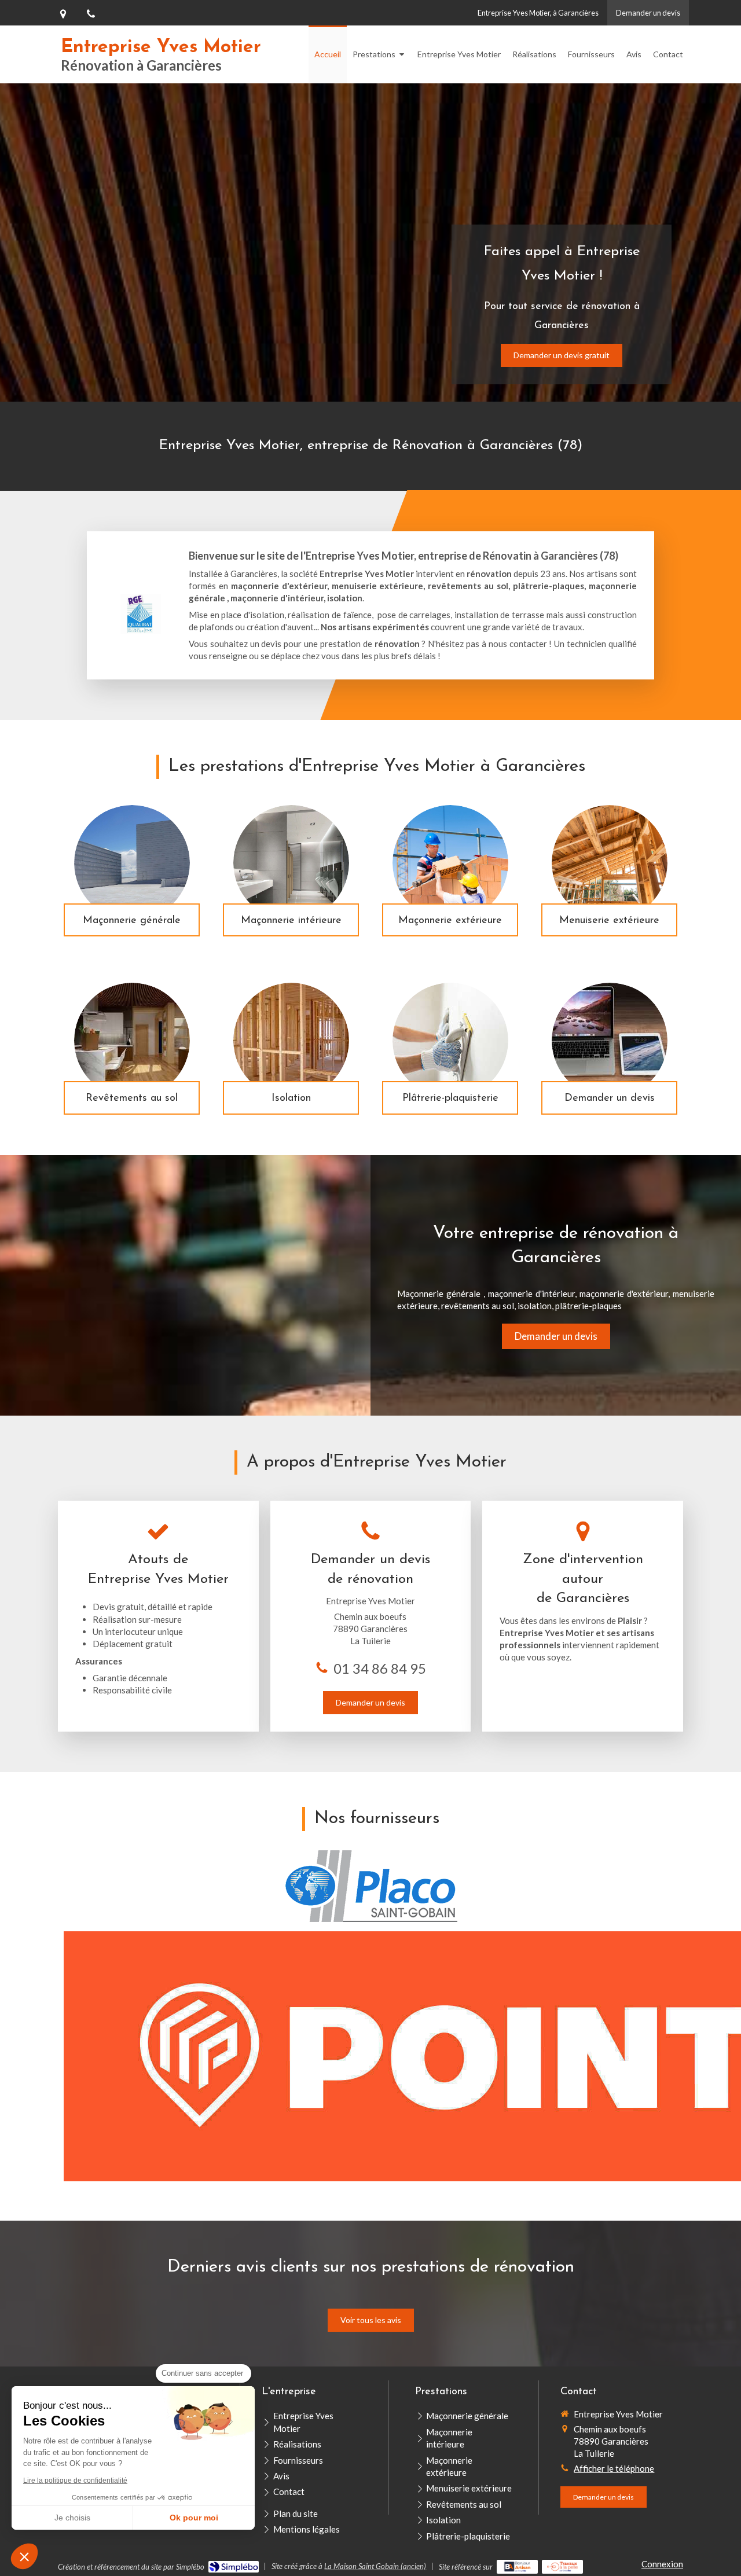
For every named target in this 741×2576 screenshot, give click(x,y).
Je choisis (72, 2518)
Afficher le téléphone (614, 2468)
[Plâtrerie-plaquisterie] (450, 1041)
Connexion (662, 2564)
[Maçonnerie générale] (132, 863)
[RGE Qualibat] (141, 614)
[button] (24, 2556)
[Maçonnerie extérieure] (450, 863)
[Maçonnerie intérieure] (291, 863)
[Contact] (610, 1041)
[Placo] (370, 1886)
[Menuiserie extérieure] (610, 863)
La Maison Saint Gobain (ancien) (375, 2566)
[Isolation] (291, 1041)
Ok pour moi (194, 2518)
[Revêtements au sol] (132, 1041)
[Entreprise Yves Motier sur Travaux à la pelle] (562, 2567)
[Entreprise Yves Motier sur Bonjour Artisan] (517, 2567)
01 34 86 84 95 (380, 1668)
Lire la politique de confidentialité (75, 2481)
